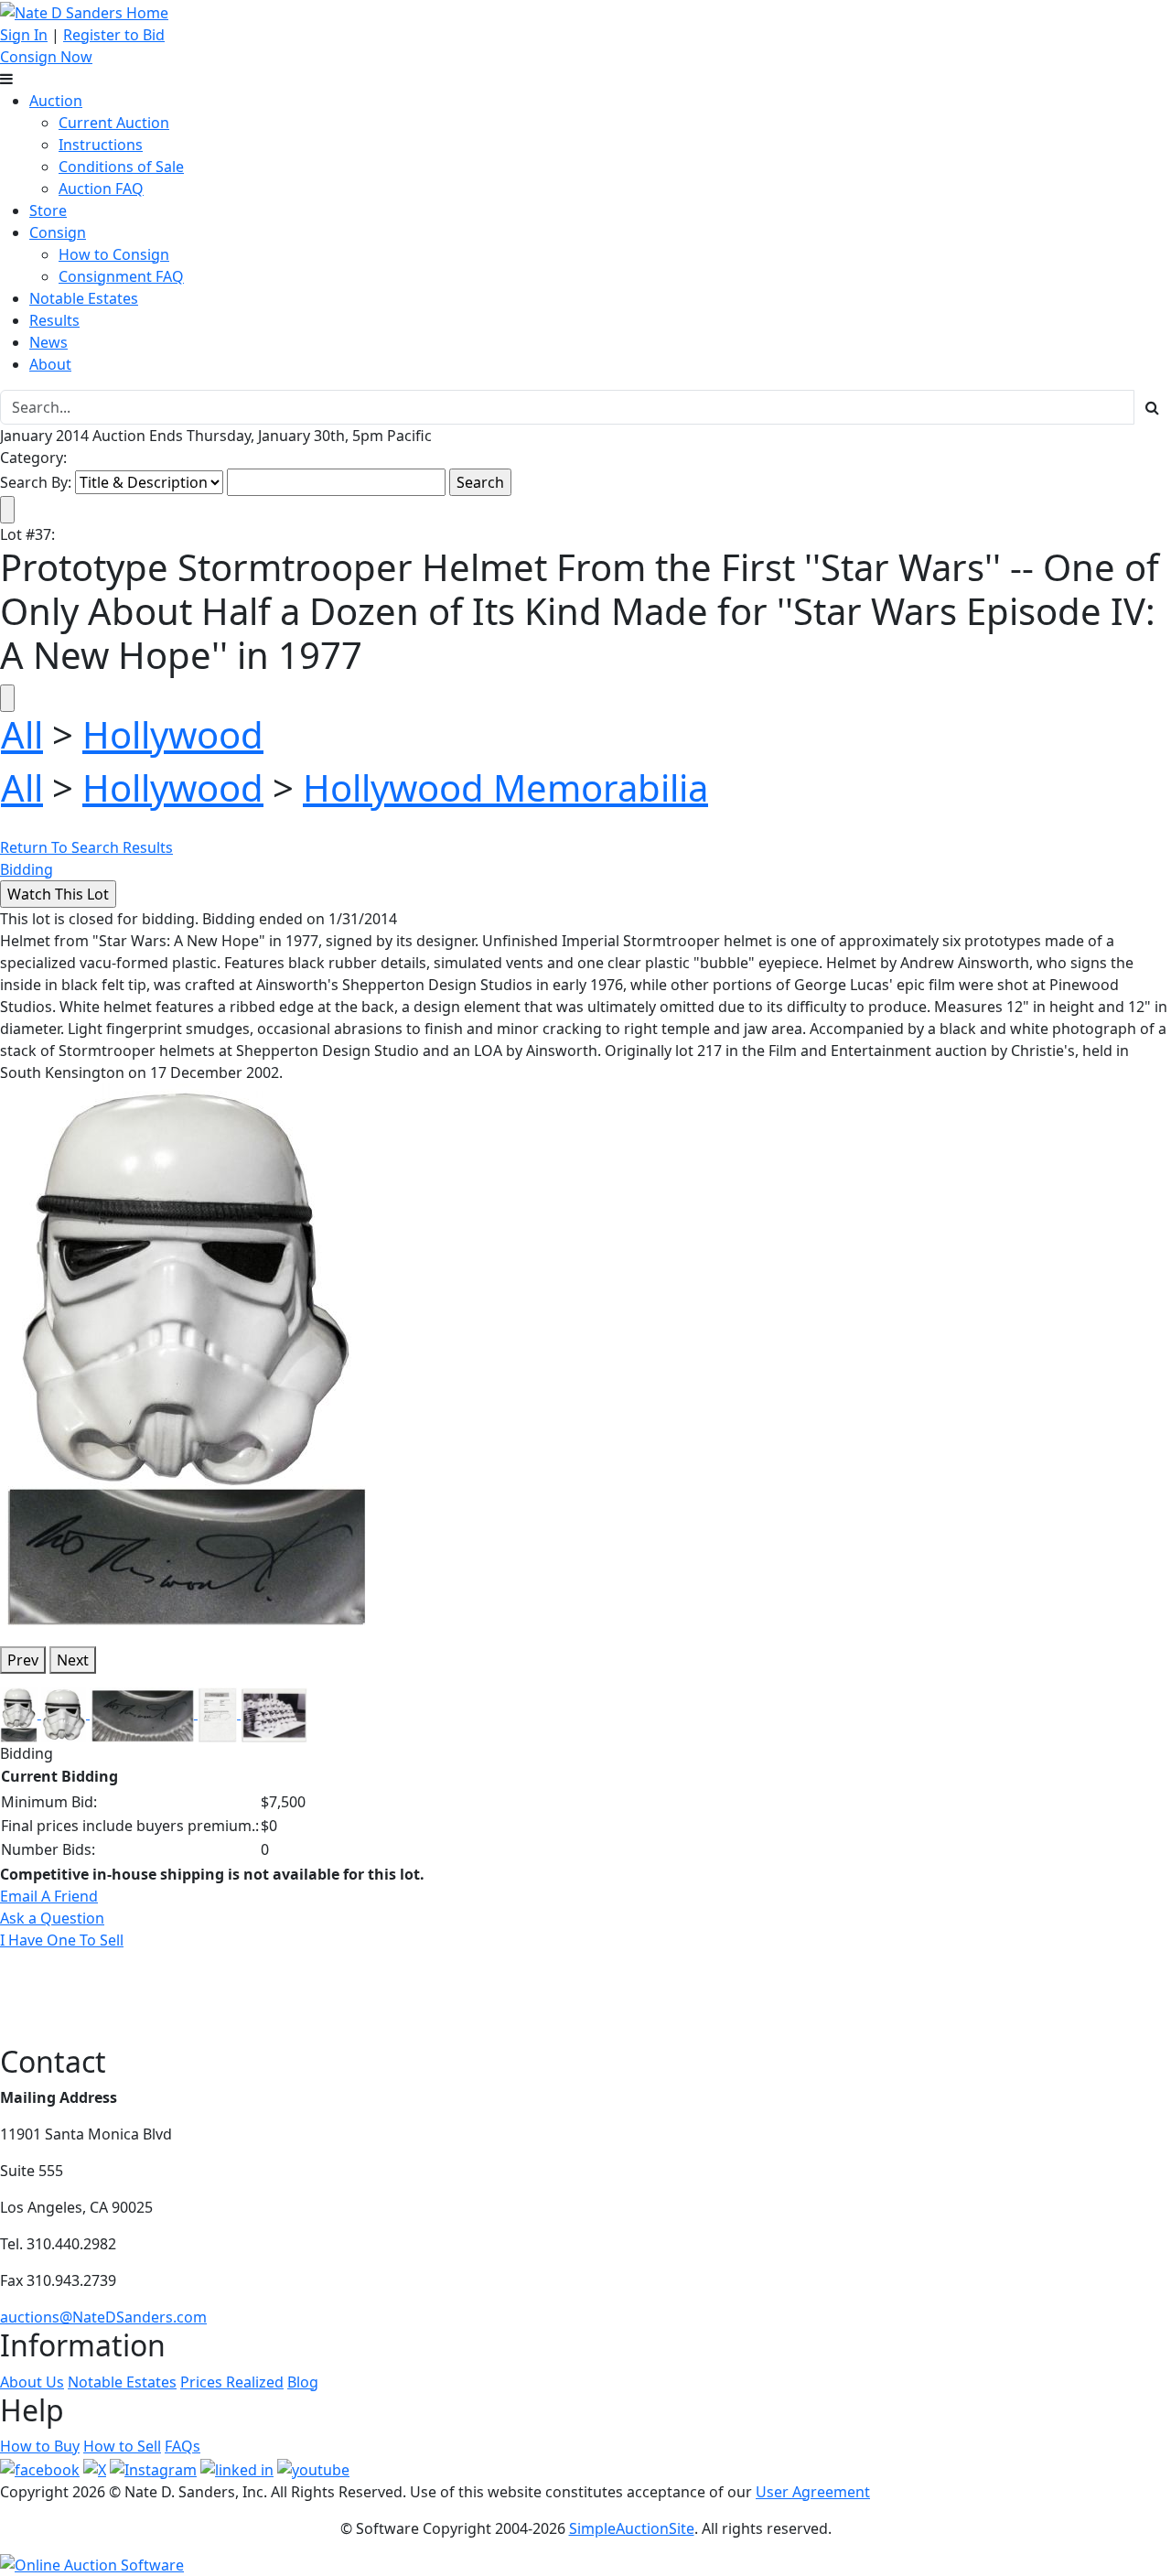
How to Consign (114, 254)
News (48, 342)
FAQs (183, 2446)
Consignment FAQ (121, 276)
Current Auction (114, 123)
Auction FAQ (101, 189)
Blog (303, 2382)
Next (73, 1660)
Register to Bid (114, 35)
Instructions (101, 145)
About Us (32, 2382)
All (22, 734)
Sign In (24, 35)
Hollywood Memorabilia (505, 787)
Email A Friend (49, 1896)
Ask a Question (52, 1918)
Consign (58, 232)
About (50, 364)
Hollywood (173, 734)
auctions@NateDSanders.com (103, 2317)
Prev (23, 1660)
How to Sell (122, 2446)
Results (54, 320)
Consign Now (46, 57)
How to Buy (40, 2446)
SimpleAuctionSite (632, 2528)
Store (48, 210)
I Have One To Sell (62, 1940)
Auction (56, 101)
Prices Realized (232, 2382)
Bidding (27, 869)
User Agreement (813, 2492)
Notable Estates (84, 298)
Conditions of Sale (121, 167)
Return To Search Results (86, 847)
